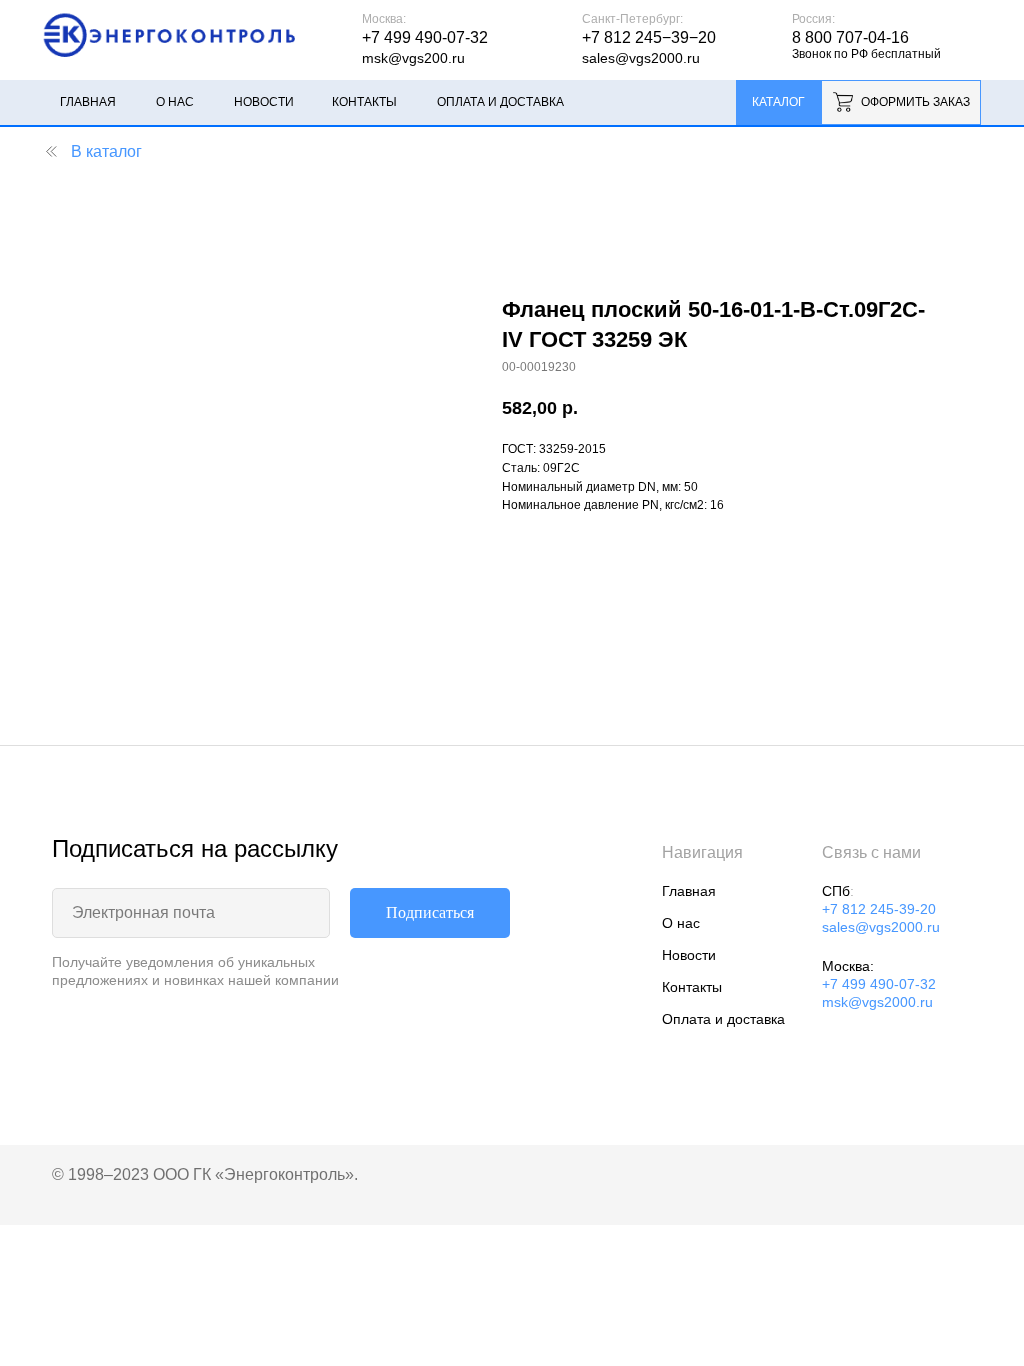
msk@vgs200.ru (413, 58)
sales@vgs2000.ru (641, 58)
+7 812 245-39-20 (879, 909)
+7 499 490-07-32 (879, 984)
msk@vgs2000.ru (877, 1002)
